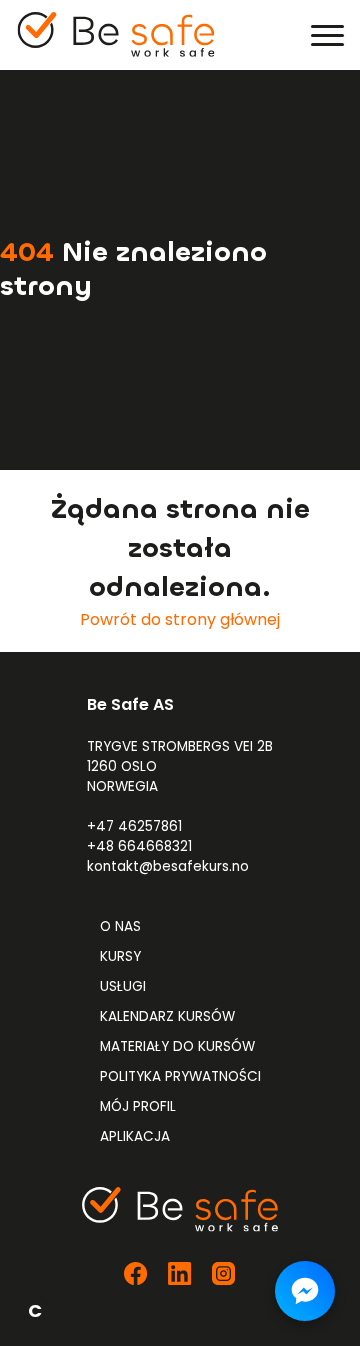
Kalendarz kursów (167, 1016)
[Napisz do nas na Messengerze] (305, 1291)
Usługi (123, 986)
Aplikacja (135, 1136)
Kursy (120, 956)
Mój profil (138, 1106)
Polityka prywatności (180, 1076)
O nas (120, 926)
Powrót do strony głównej (180, 619)
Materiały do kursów (177, 1046)
